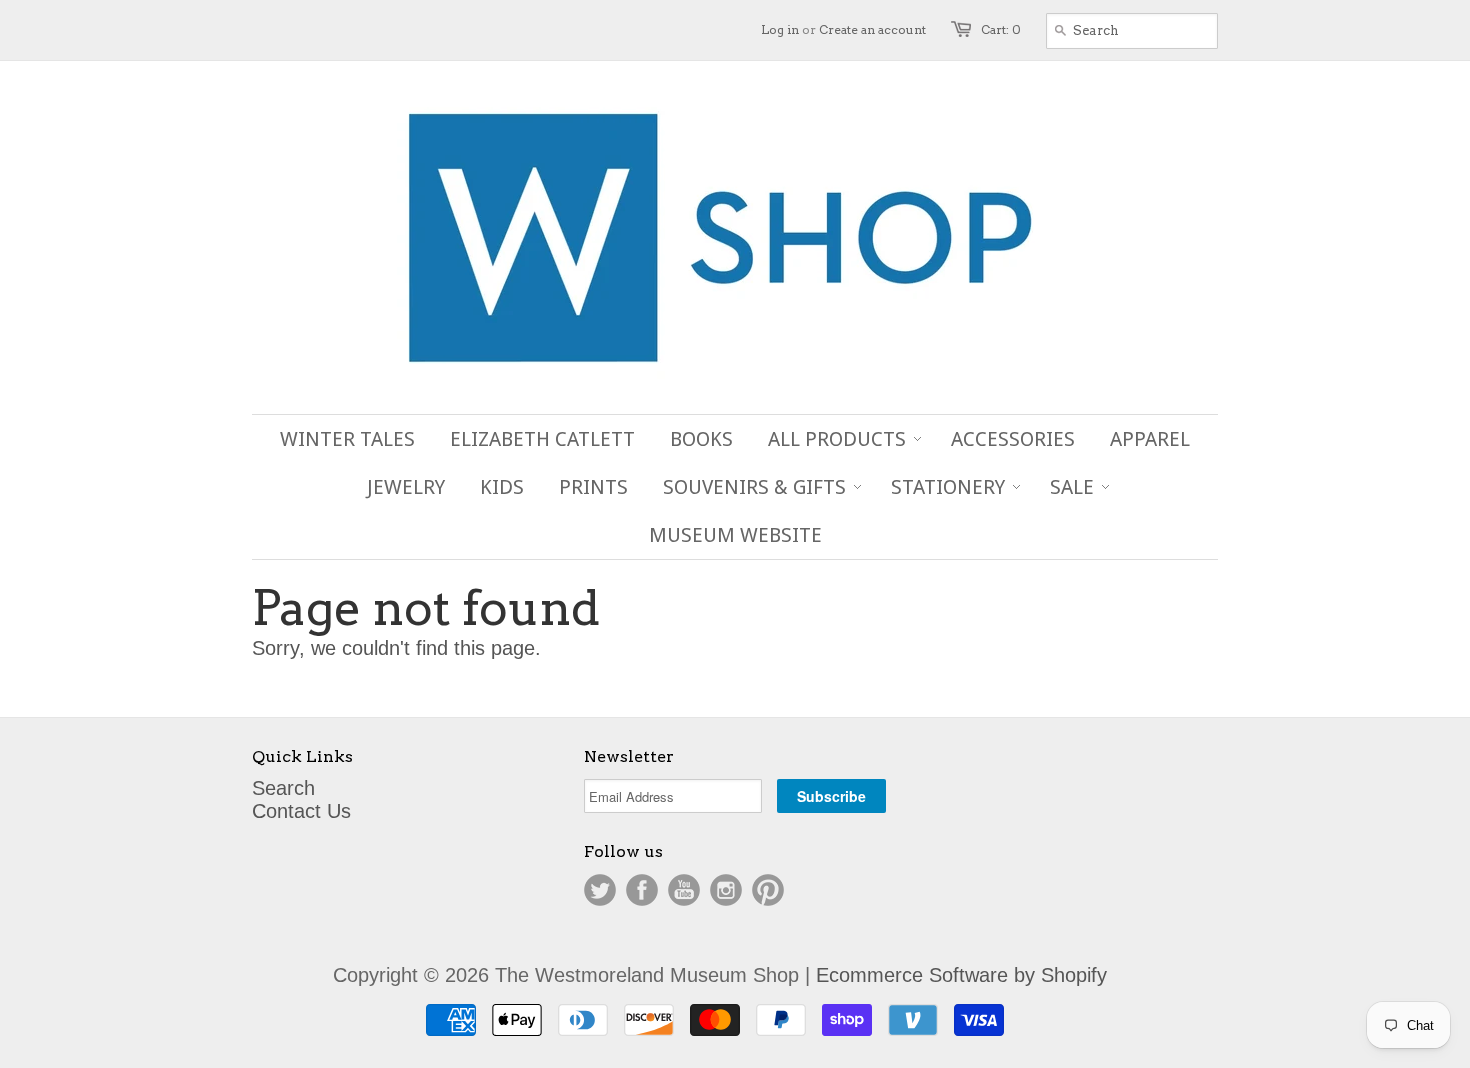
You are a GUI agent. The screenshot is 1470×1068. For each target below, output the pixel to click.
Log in (780, 29)
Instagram (726, 890)
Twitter (600, 890)
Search (283, 788)
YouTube (684, 890)
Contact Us (301, 811)
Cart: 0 (1001, 29)
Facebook (642, 890)
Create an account (872, 29)
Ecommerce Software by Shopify (961, 975)
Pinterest (768, 890)
